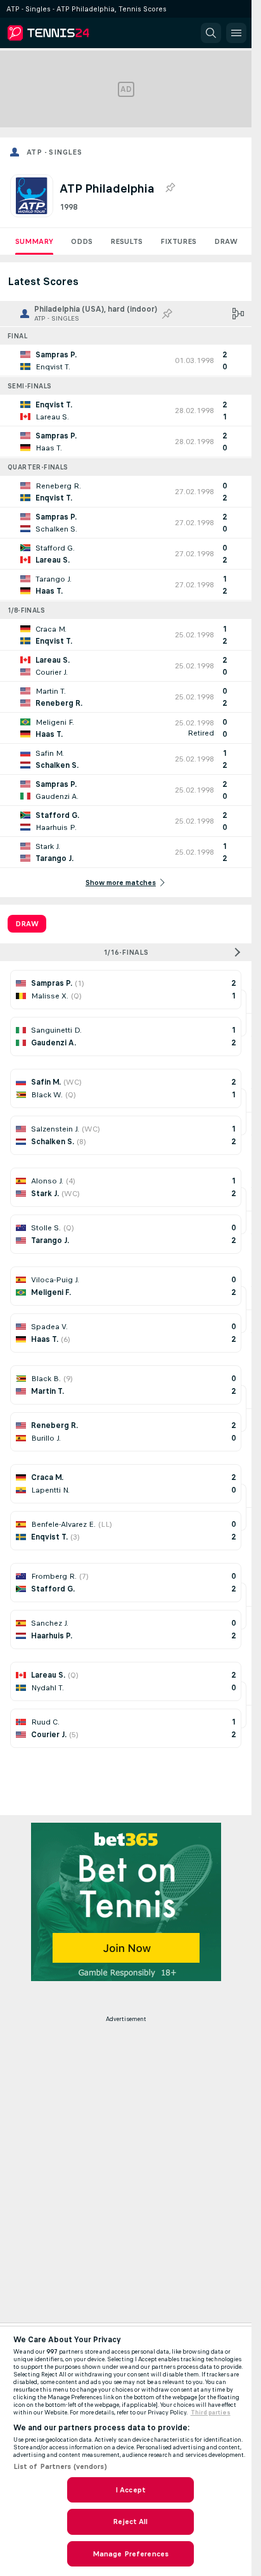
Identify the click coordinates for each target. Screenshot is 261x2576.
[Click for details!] (126, 360)
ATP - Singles (54, 152)
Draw (226, 241)
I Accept (130, 2490)
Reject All (130, 2522)
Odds (82, 241)
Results (126, 241)
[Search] (211, 33)
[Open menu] (236, 33)
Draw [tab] (27, 924)
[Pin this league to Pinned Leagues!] (170, 188)
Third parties (211, 2413)
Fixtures (178, 241)
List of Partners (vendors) (60, 2466)
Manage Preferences (130, 2554)
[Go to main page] (65, 33)
